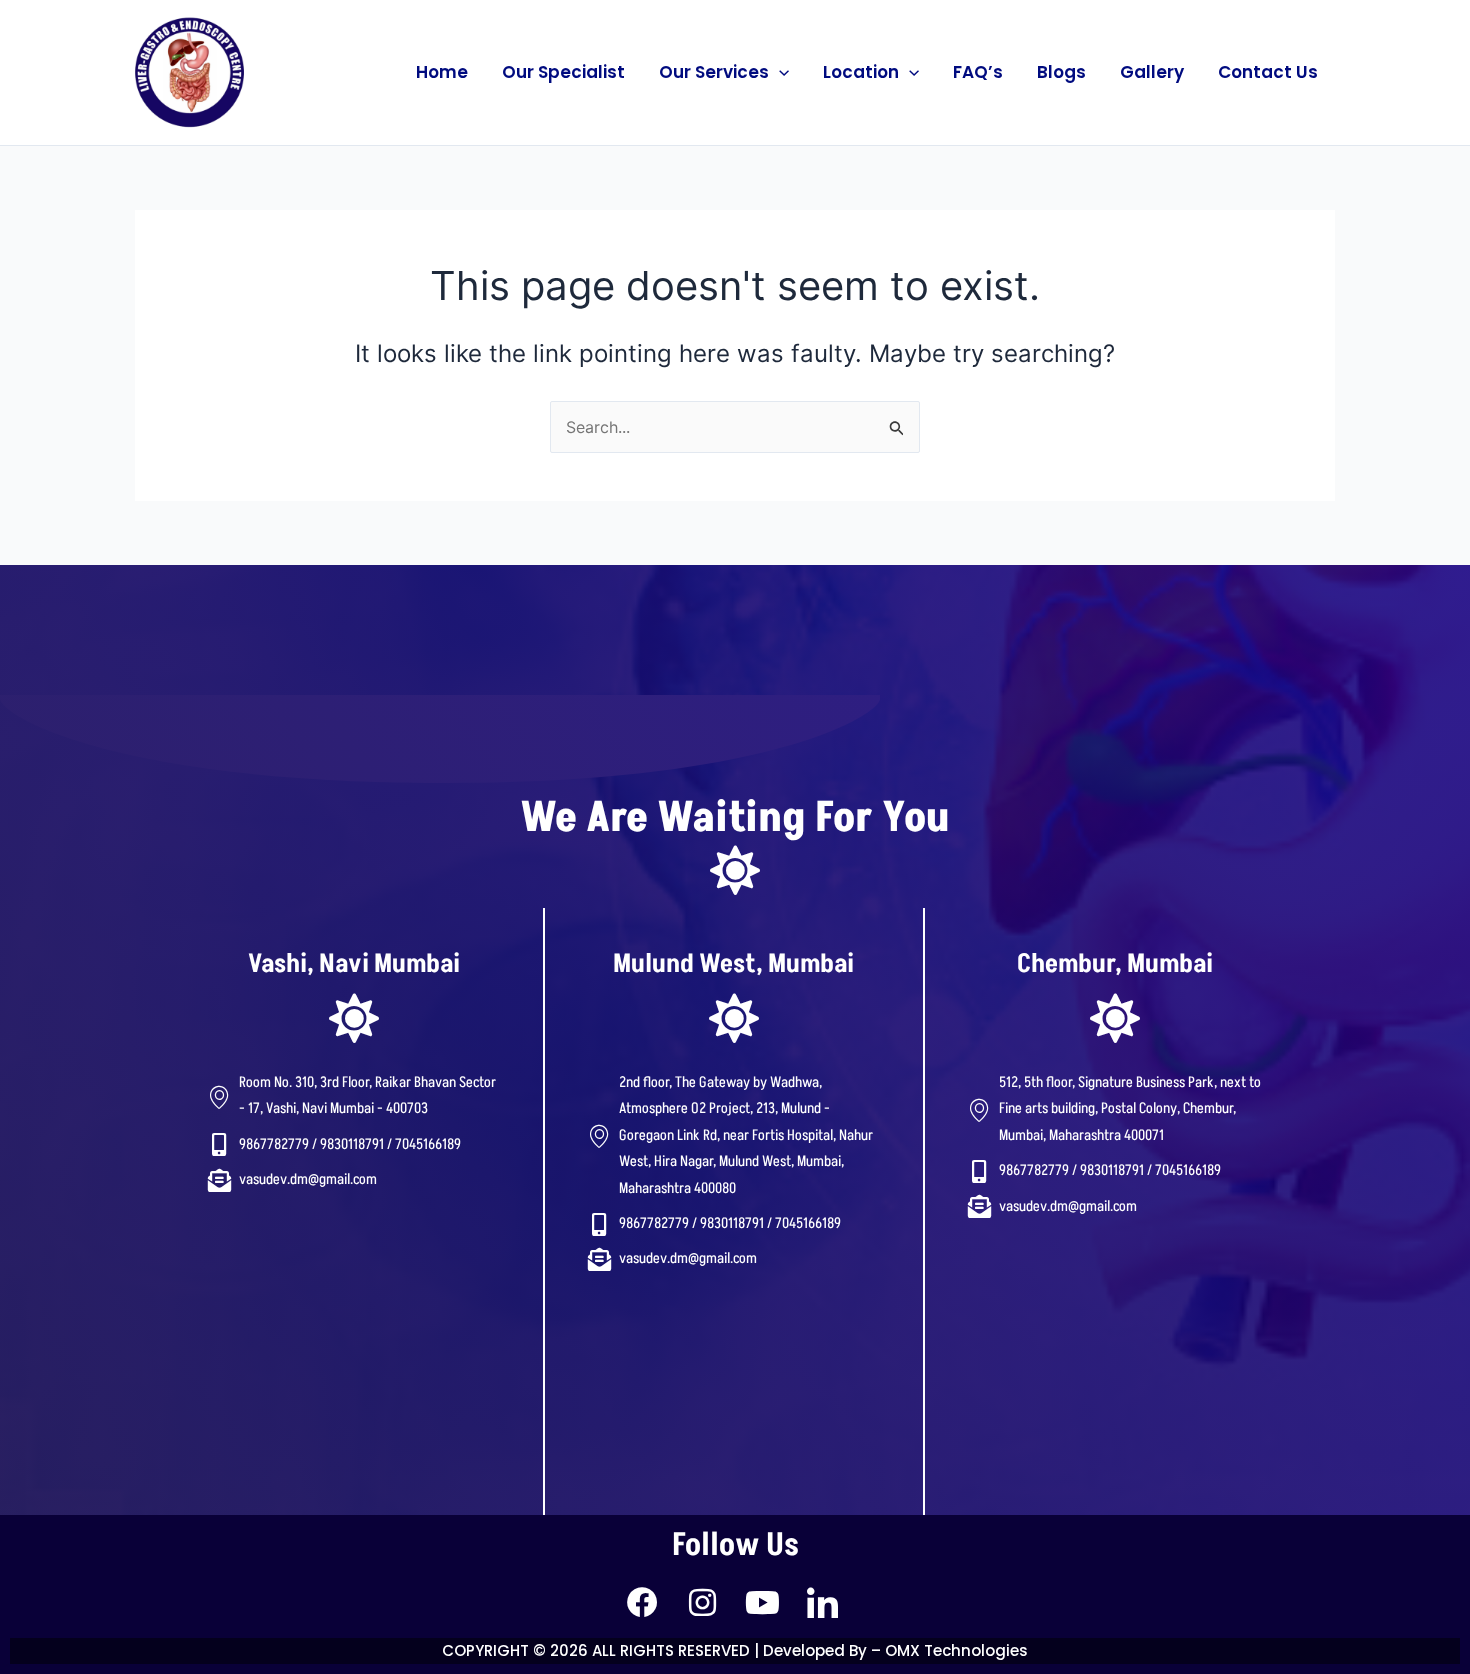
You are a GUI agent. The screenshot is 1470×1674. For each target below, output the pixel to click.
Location (861, 72)
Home (442, 72)
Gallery (1152, 72)
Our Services (714, 72)
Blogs (1061, 72)
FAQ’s (978, 72)
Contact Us (1268, 72)
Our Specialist (563, 72)
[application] (779, 72)
